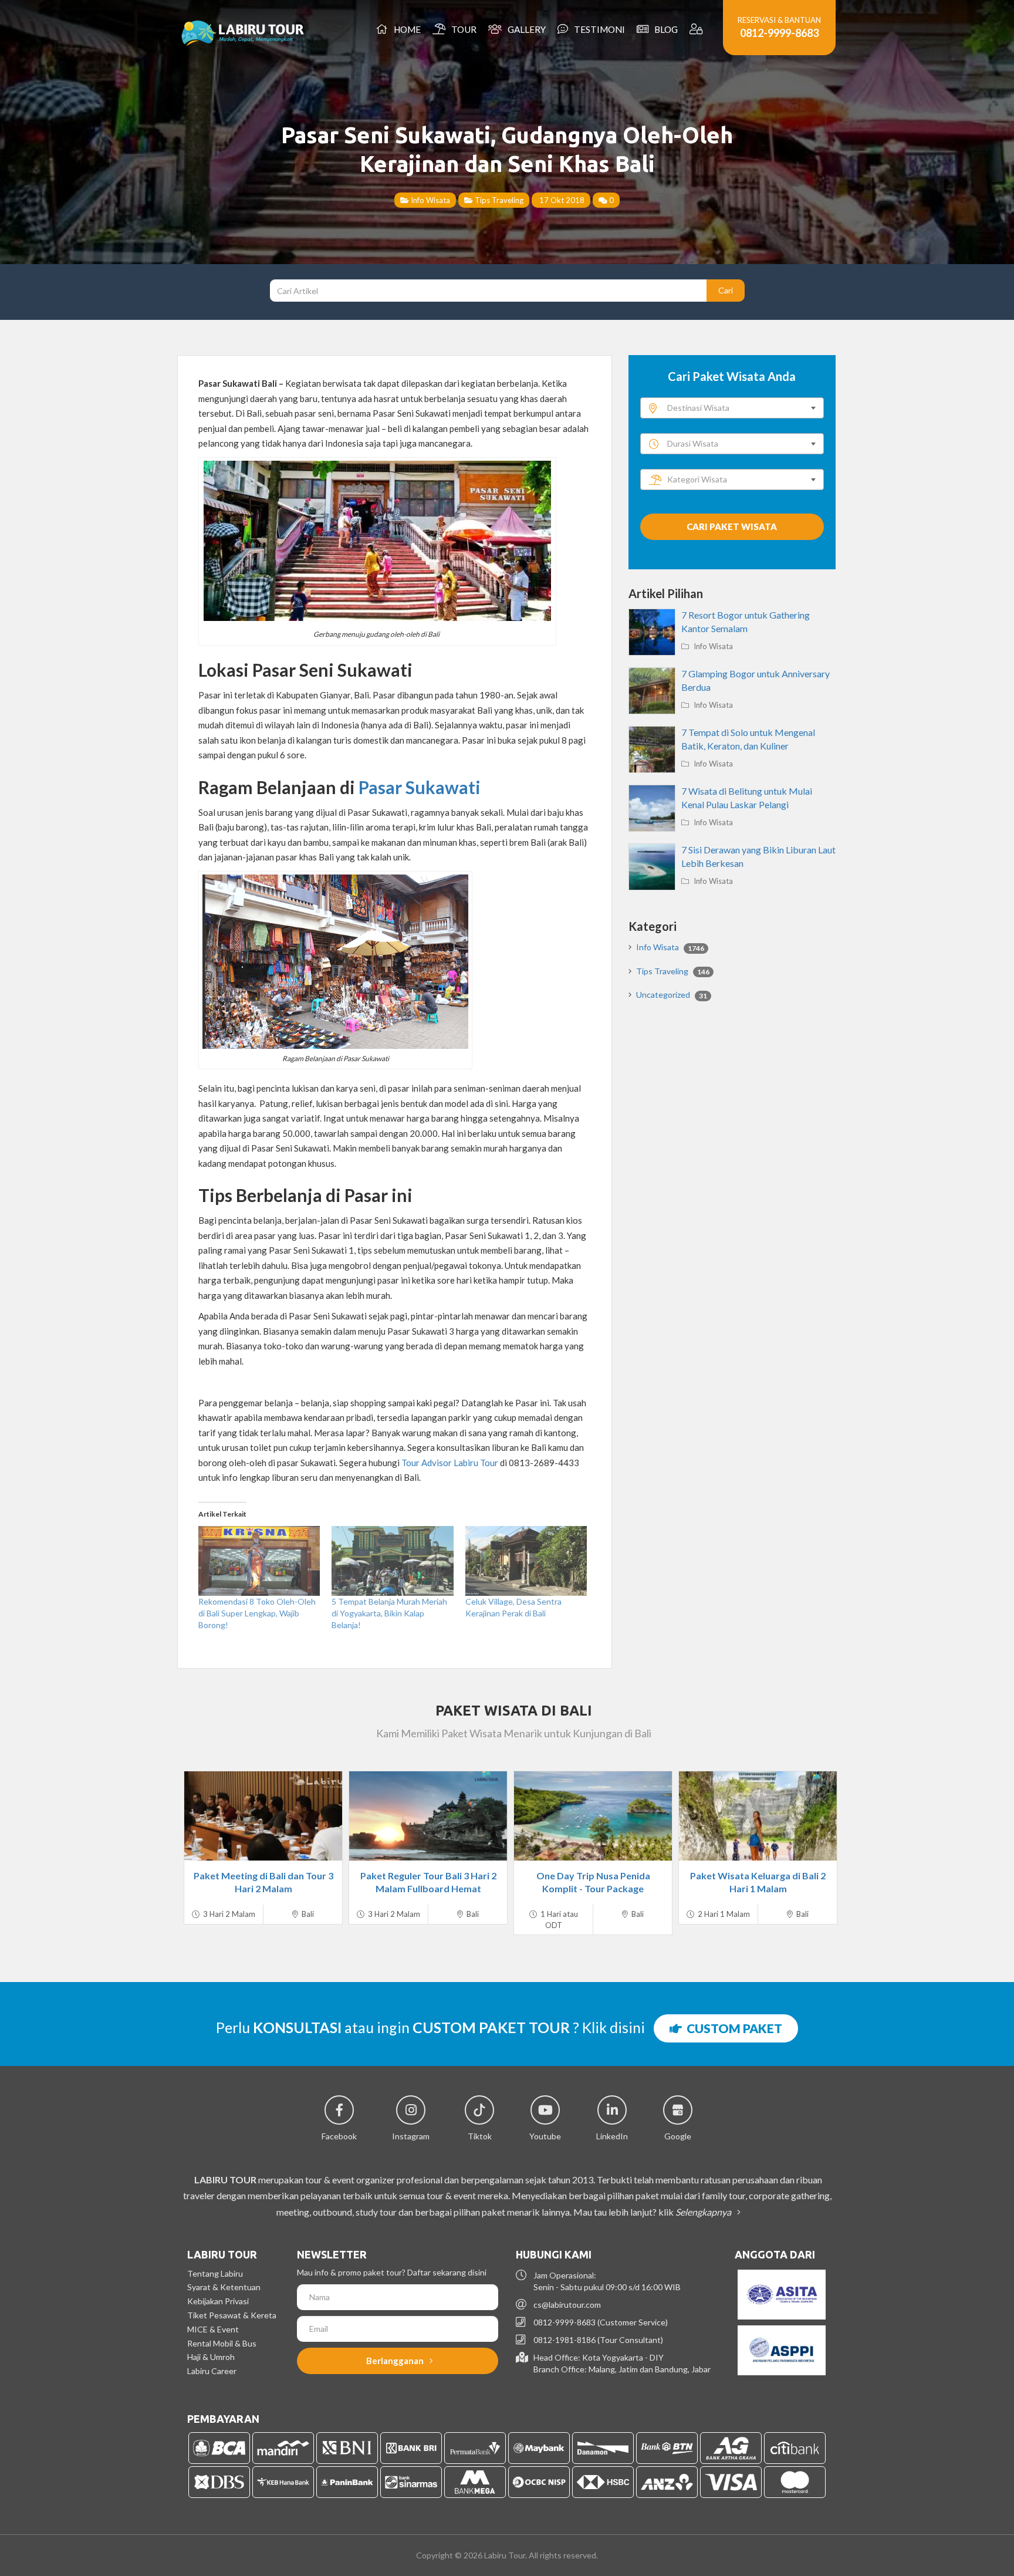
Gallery (525, 29)
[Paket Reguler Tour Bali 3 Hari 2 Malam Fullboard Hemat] (428, 1816)
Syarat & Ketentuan (224, 2287)
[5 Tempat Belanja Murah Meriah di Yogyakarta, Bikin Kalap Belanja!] (392, 1561)
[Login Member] (697, 29)
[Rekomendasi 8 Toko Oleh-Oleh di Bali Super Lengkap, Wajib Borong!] (259, 1561)
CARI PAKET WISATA (732, 526)
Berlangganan (396, 2361)
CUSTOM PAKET (732, 2028)
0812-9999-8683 (779, 33)
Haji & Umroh (211, 2357)
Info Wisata (430, 200)
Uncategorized (672, 995)
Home (405, 29)
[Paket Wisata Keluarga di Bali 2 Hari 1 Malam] (758, 1816)
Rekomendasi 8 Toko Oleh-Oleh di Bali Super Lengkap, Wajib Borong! (257, 1613)
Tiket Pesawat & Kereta (232, 2315)
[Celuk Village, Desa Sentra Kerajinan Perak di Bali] (526, 1561)
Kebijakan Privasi (218, 2301)
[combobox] (732, 408)
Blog (664, 29)
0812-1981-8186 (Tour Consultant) (598, 2340)
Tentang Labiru (215, 2273)
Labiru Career (212, 2371)
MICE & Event (213, 2329)
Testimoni (598, 29)
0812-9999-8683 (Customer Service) (601, 2322)
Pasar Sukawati (420, 787)
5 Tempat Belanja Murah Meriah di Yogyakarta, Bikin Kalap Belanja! (389, 1613)
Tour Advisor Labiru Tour (450, 1463)
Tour (462, 29)
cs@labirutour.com (567, 2305)
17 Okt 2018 (561, 200)
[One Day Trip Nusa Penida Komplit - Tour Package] (593, 1816)
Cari (726, 290)
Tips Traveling (498, 200)
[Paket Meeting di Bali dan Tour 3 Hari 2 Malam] (263, 1816)
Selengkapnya (704, 2212)
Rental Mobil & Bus (222, 2343)
